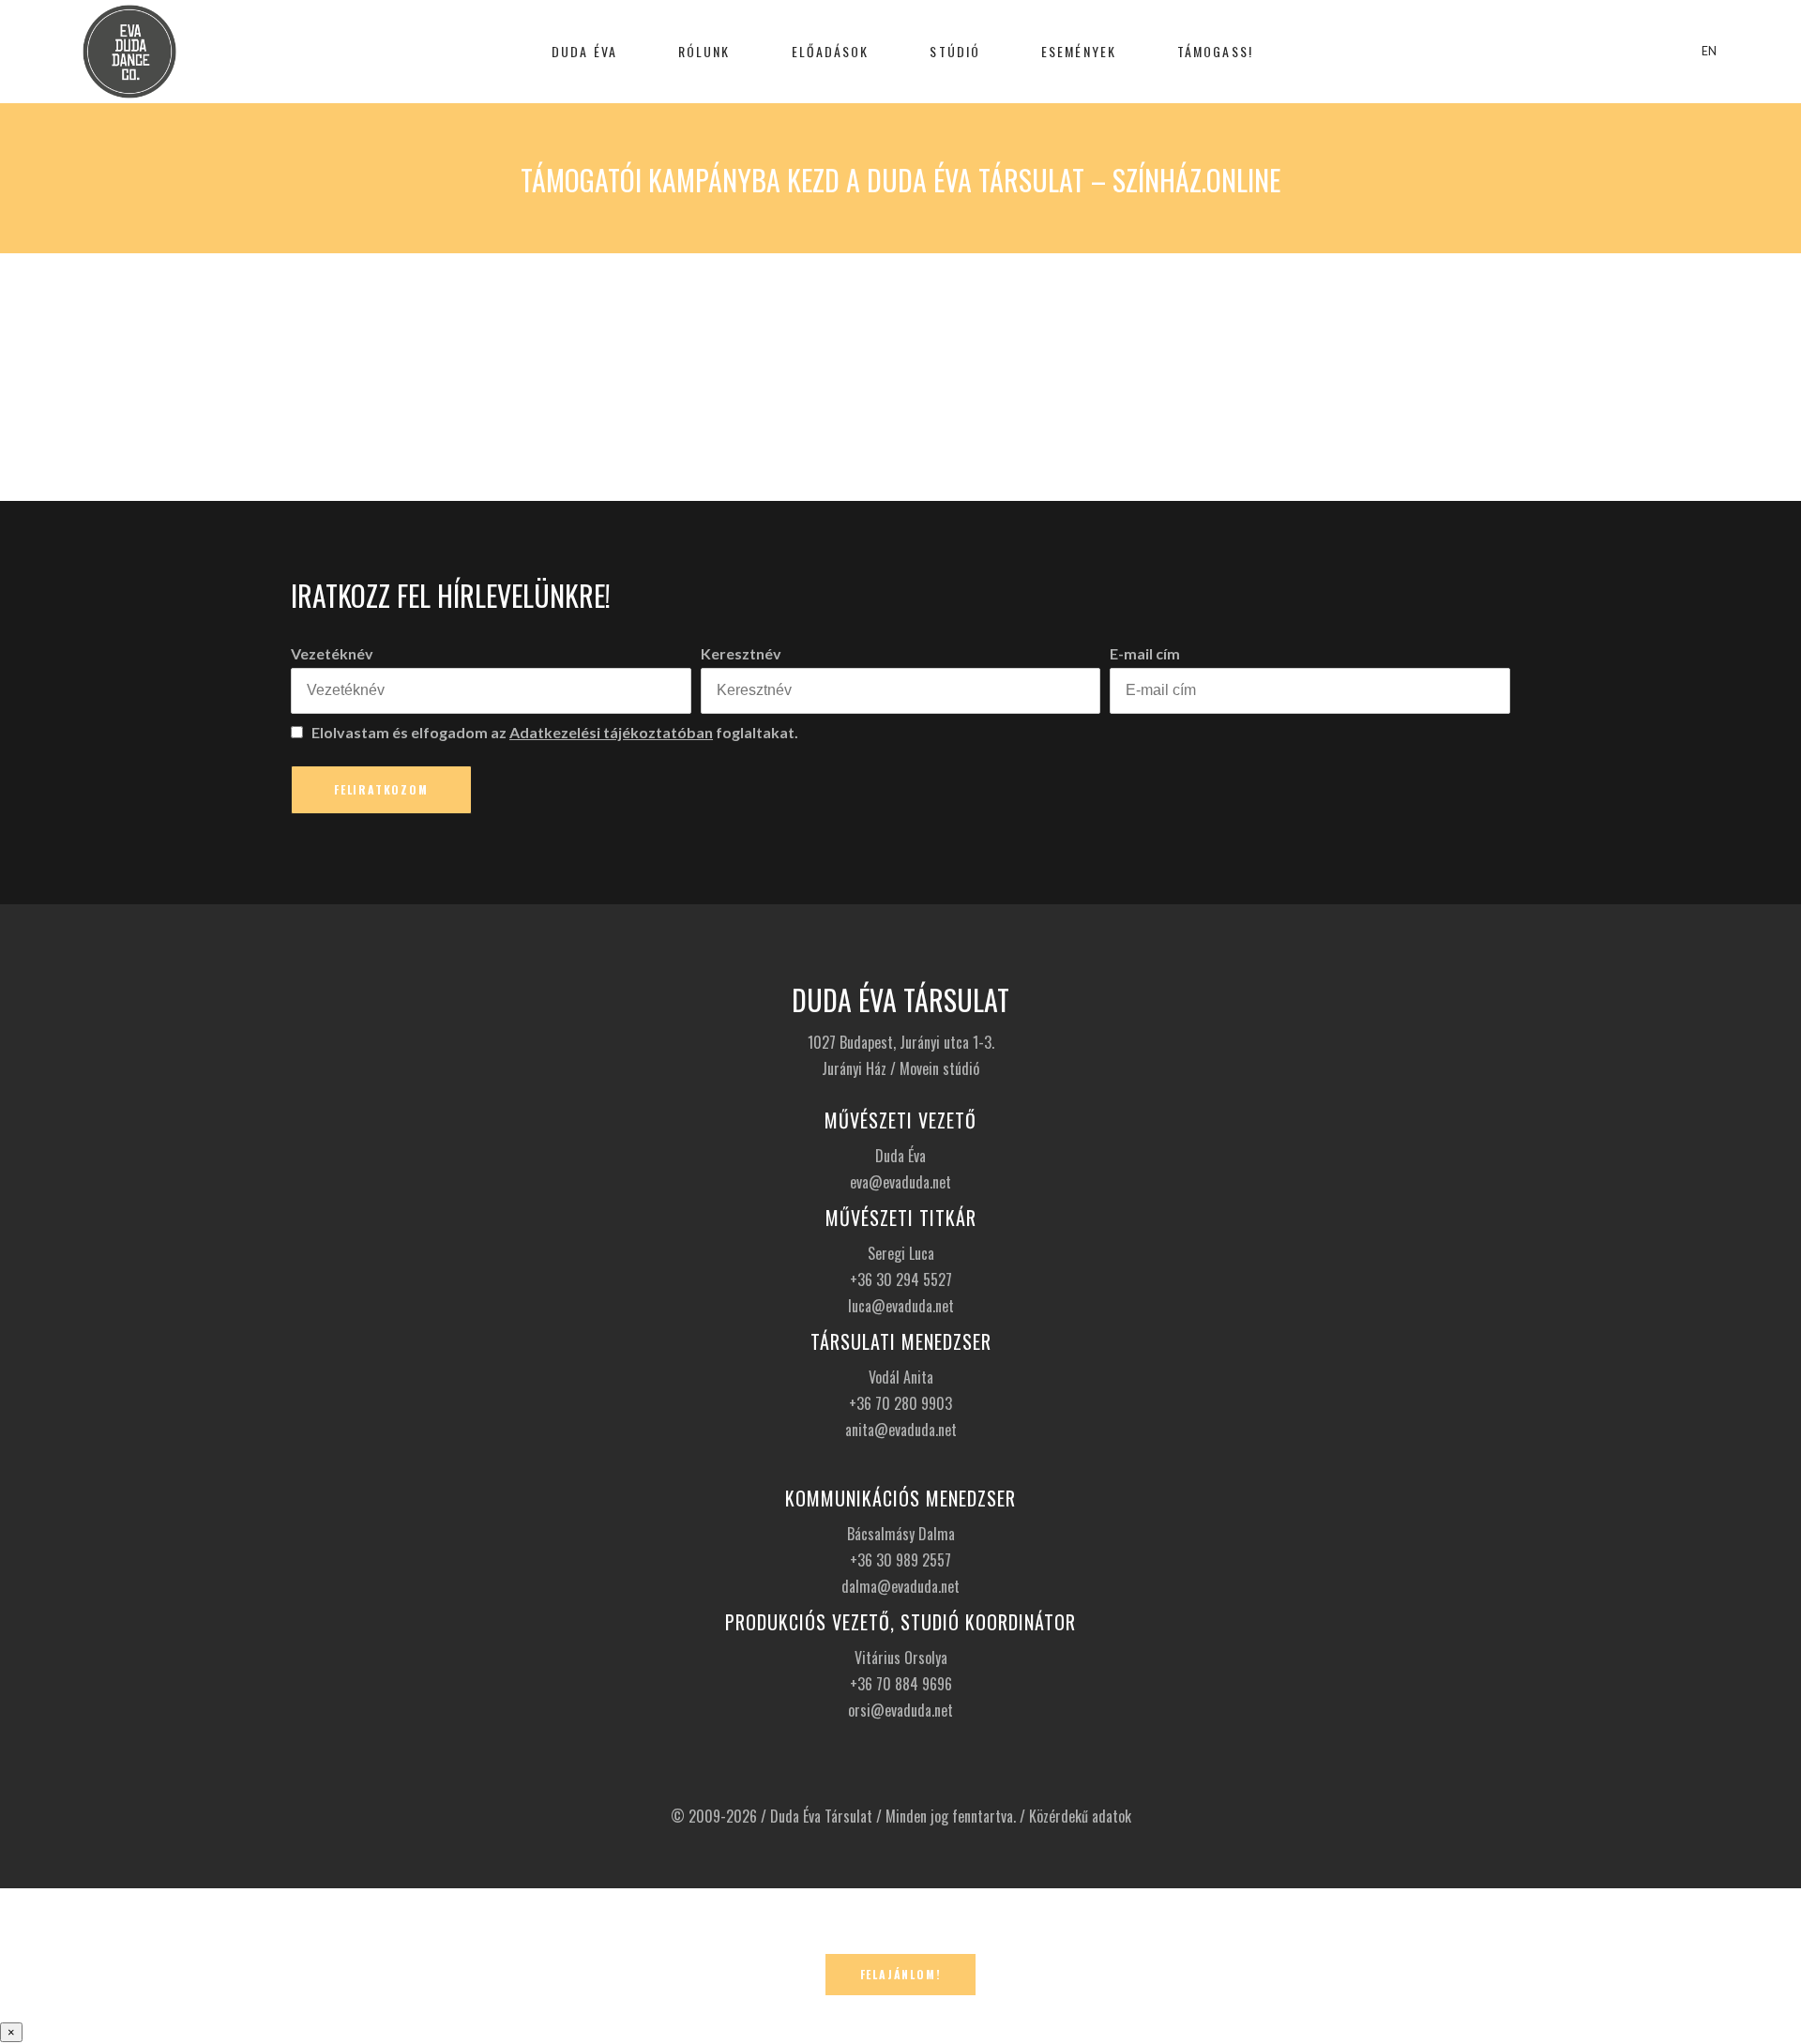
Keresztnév (741, 653)
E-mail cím (1145, 653)
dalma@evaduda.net (900, 1586)
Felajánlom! (901, 1974)
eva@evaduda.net (900, 1182)
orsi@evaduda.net (900, 1710)
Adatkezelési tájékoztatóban (611, 732)
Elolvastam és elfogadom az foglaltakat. (553, 732)
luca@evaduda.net (901, 1306)
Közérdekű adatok (1080, 1816)
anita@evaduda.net (901, 1430)
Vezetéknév (332, 653)
